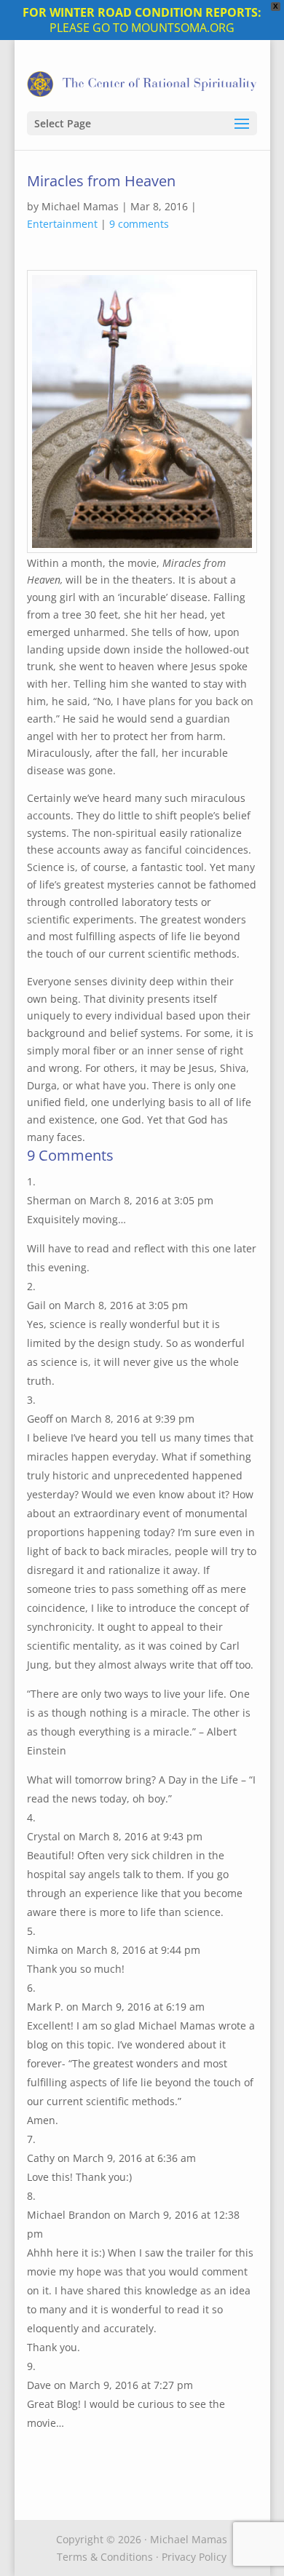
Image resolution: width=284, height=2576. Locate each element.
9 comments (139, 224)
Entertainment (62, 224)
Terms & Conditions (105, 2557)
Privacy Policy (194, 2557)
